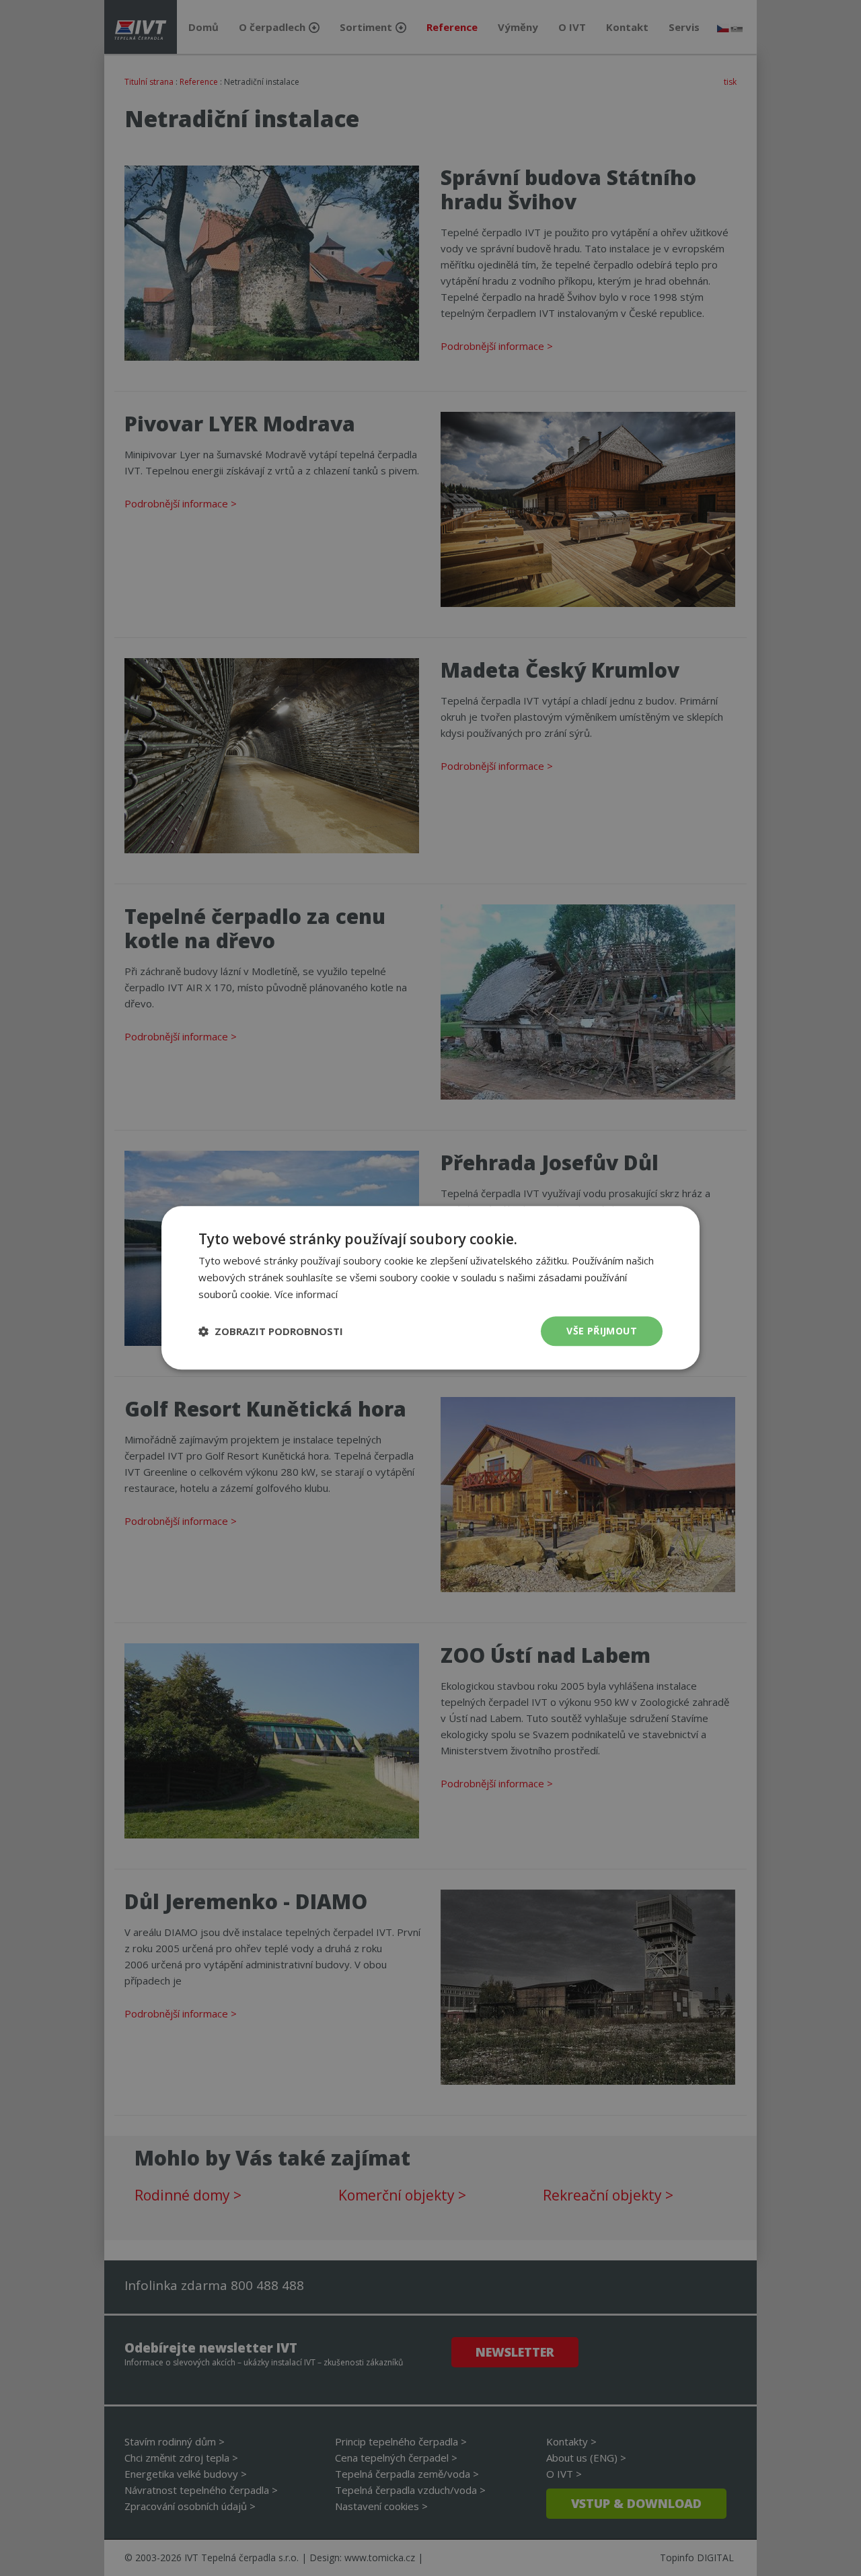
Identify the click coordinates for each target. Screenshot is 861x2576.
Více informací (306, 1294)
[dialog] (430, 1288)
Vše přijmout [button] (602, 1331)
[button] (271, 1331)
